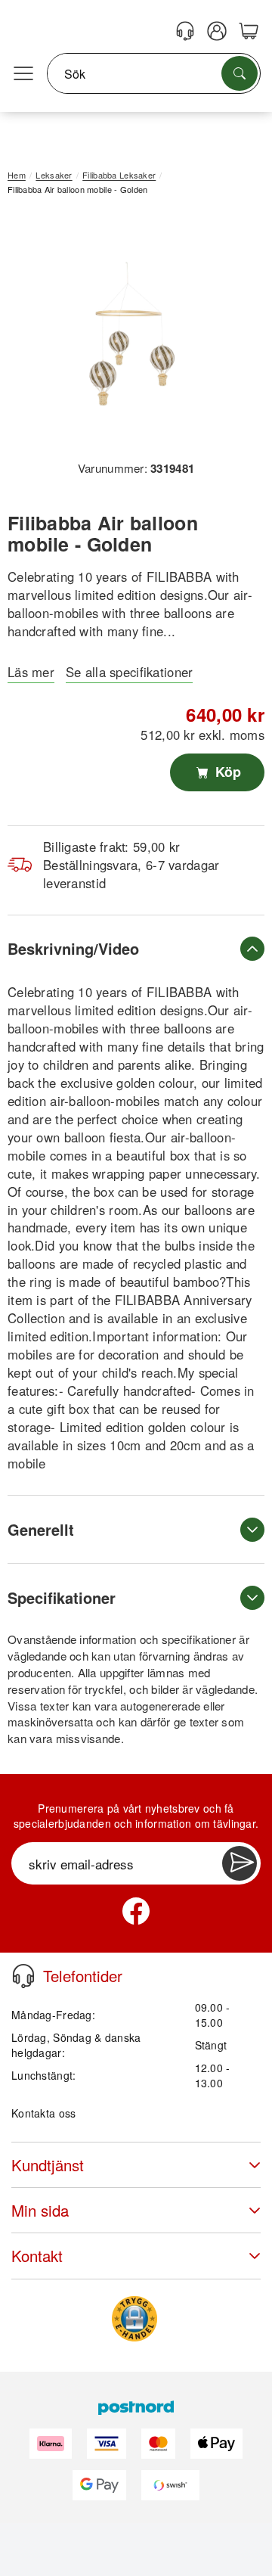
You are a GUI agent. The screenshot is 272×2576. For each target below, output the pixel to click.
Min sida (40, 2210)
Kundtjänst (48, 2165)
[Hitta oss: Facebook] (136, 1911)
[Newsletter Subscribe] (240, 1863)
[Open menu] (23, 74)
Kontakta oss (43, 2113)
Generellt (41, 1529)
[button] (130, 333)
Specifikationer (62, 1597)
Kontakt (37, 2256)
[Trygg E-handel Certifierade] (134, 2319)
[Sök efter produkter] (240, 73)
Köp (226, 772)
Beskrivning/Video (73, 948)
